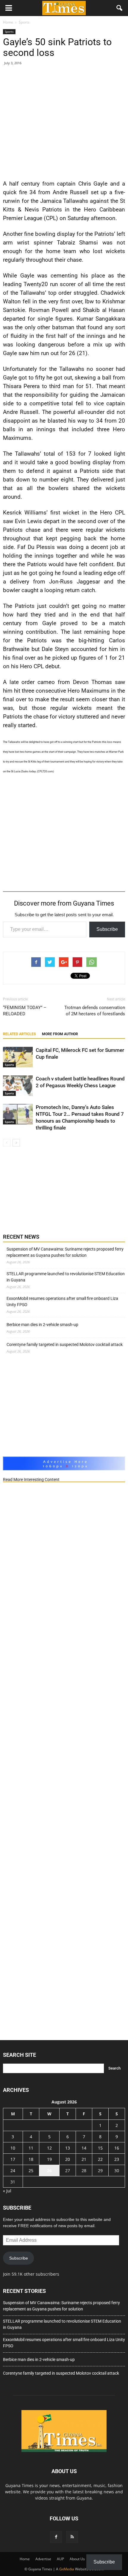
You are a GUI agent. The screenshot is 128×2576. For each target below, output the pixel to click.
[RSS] (72, 2537)
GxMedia (67, 2569)
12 (49, 2148)
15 (100, 2148)
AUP (60, 2559)
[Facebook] (56, 2537)
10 (13, 2148)
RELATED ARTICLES (19, 1034)
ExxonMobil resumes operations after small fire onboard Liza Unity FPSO (62, 1302)
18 (31, 2159)
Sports (9, 32)
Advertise (43, 2559)
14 (84, 2148)
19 (49, 2159)
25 (31, 2171)
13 (68, 2148)
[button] (120, 8)
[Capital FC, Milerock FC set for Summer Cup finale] (18, 1057)
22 (100, 2159)
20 (68, 2159)
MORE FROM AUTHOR (60, 1034)
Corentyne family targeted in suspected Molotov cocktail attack (65, 1345)
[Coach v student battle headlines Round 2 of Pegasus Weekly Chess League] (18, 1086)
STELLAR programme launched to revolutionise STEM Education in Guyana (66, 1277)
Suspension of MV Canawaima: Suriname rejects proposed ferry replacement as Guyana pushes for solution (65, 1252)
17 (13, 2159)
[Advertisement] (64, 121)
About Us (77, 2559)
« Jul (7, 2191)
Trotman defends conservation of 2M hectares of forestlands (95, 1011)
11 (31, 2148)
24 (13, 2171)
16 (117, 2148)
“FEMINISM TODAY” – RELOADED (25, 1011)
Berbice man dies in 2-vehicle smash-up (42, 1325)
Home (25, 2559)
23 (117, 2159)
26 (49, 2171)
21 (84, 2159)
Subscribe (107, 929)
